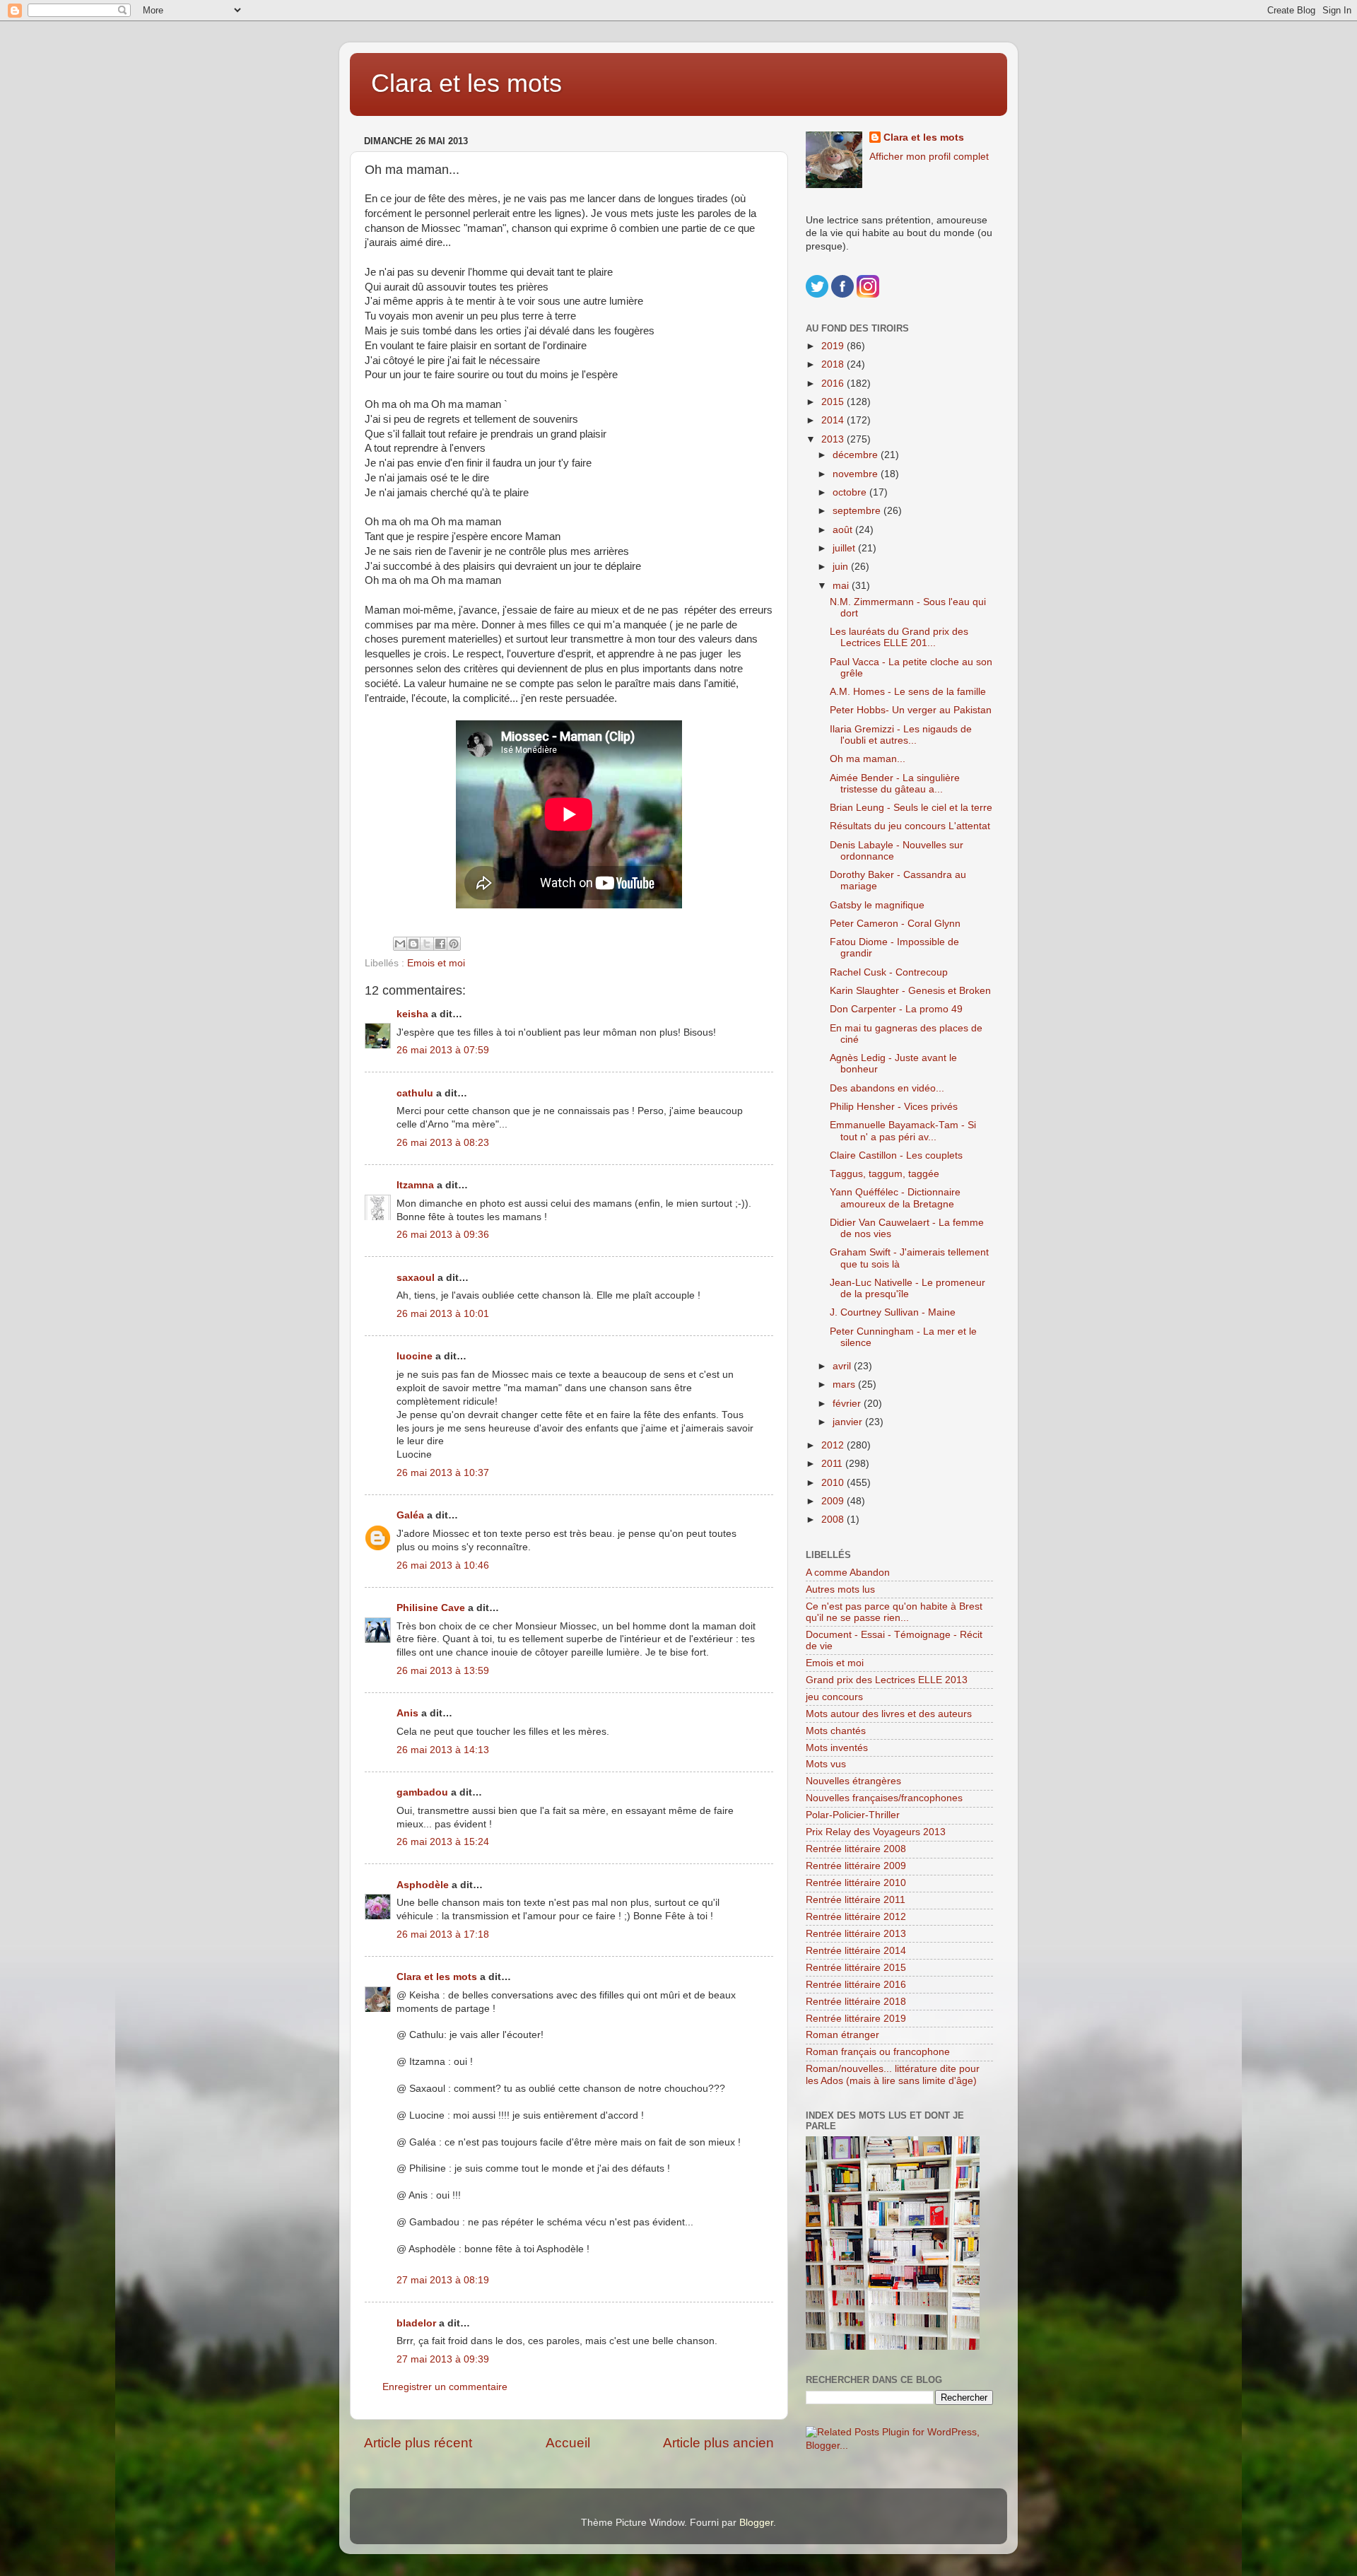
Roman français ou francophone (878, 2052)
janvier (849, 1422)
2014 (834, 420)
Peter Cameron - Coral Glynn (895, 924)
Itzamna (415, 1185)
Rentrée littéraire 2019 (856, 2019)
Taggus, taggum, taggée (885, 1174)
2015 (834, 402)
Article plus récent (418, 2443)
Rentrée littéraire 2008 (856, 1849)
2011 (833, 1464)
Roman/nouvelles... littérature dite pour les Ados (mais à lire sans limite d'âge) (893, 2074)
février (848, 1404)
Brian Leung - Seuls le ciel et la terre (911, 808)
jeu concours (834, 1697)
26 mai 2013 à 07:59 (443, 1050)
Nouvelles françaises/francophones (884, 1798)
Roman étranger (842, 2035)
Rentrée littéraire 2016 (856, 1985)
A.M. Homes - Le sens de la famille (908, 692)
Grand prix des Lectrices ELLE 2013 (887, 1680)
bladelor (416, 2323)
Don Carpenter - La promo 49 (896, 1009)
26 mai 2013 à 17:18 (443, 1934)
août (844, 530)
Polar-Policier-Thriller (853, 1815)
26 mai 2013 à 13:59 (443, 1671)
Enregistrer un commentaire (445, 2387)
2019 (834, 346)
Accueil (568, 2443)
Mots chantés (836, 1731)
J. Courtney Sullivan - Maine (893, 1312)
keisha (412, 1014)
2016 (834, 384)
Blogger (756, 2523)
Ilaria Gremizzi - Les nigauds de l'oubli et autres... (901, 735)
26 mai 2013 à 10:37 (443, 1473)
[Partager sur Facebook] (440, 944)
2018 (834, 364)
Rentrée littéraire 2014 (856, 1951)
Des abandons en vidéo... (887, 1088)
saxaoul (416, 1278)
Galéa (410, 1515)
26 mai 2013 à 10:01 (443, 1314)
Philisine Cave (431, 1608)
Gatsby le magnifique (877, 905)
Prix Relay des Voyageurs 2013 (876, 1832)
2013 (834, 439)
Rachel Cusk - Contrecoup (889, 972)
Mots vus (826, 1764)
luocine (415, 1356)
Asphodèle (423, 1885)
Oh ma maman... (868, 759)
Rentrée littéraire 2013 (856, 1934)
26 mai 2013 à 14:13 (443, 1750)
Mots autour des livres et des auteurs (889, 1714)
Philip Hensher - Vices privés (894, 1107)
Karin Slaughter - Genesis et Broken (910, 991)
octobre (851, 492)
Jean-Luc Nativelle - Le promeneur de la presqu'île (907, 1288)
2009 (834, 1501)
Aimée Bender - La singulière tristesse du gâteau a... (895, 784)
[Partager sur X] (427, 944)
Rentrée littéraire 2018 (856, 2002)
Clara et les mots (466, 83)
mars (845, 1384)
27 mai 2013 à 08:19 (443, 2280)
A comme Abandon (848, 1573)
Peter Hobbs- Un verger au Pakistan (911, 710)
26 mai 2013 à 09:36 (443, 1235)
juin (842, 567)
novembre (857, 474)
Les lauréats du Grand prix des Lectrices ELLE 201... (899, 637)
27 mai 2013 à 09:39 (443, 2359)
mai (842, 586)
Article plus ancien (718, 2443)
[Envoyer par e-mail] (400, 944)
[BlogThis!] (413, 944)
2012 (834, 1445)
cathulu (415, 1093)
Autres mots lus (840, 1589)
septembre (858, 511)
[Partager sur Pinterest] (454, 944)
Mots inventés (837, 1748)
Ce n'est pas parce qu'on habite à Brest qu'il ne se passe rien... (894, 1612)
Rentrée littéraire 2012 (856, 1917)
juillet (845, 548)
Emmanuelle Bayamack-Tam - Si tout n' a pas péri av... (903, 1131)
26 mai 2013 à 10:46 (443, 1565)
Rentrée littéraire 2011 (856, 1900)
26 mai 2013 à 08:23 (443, 1143)
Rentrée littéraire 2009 (856, 1866)
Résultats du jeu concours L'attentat (910, 826)
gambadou (422, 1792)
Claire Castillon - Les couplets (896, 1155)
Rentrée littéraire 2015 (856, 1968)
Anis (407, 1713)
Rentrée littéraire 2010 (856, 1883)
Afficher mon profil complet (929, 157)
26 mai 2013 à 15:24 (443, 1842)
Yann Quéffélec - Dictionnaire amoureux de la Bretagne (895, 1198)
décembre (857, 455)
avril (843, 1366)
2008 (834, 1520)
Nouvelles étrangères (853, 1781)
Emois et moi (436, 963)
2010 (834, 1483)
